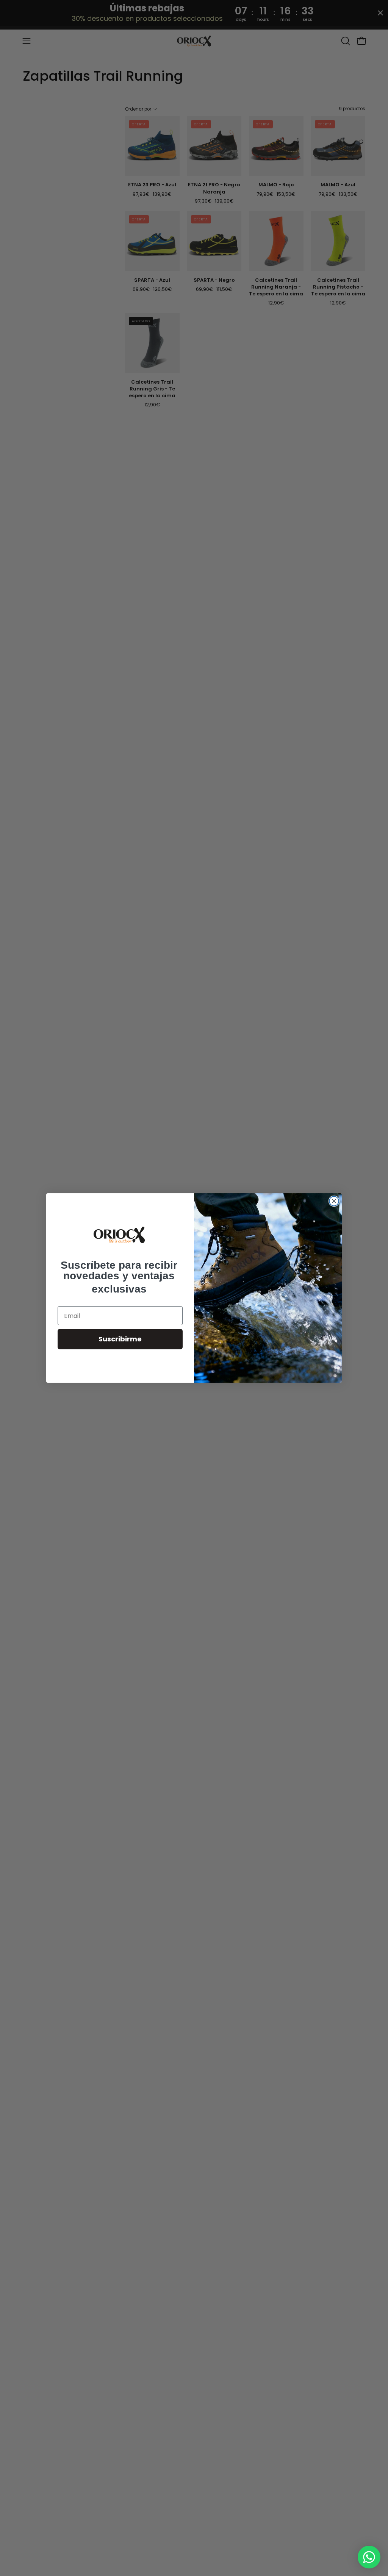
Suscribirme (120, 1339)
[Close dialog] (334, 1201)
